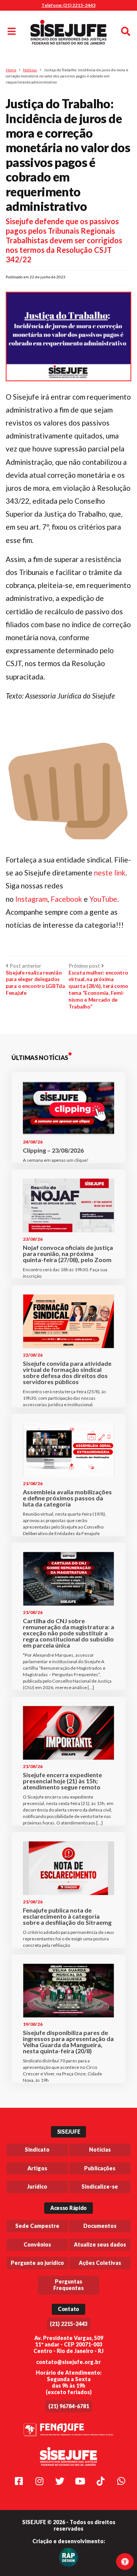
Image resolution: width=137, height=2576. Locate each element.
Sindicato (37, 2150)
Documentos (100, 2226)
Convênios (37, 2244)
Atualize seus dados (100, 2244)
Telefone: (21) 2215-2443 (68, 5)
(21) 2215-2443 (69, 2324)
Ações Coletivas (100, 2263)
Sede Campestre (37, 2226)
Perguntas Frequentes (68, 2285)
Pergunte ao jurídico (37, 2263)
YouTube (103, 899)
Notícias (30, 70)
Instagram (31, 899)
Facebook (67, 899)
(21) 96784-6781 (69, 2406)
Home (11, 70)
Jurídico (37, 2187)
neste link (110, 873)
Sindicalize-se (100, 2187)
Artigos (37, 2168)
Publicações (100, 2168)
